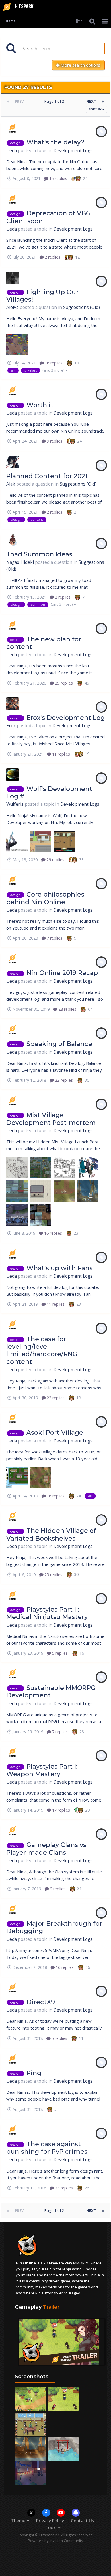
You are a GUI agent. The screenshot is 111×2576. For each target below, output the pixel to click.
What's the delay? (55, 142)
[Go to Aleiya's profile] (13, 278)
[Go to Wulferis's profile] (13, 775)
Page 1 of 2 (55, 101)
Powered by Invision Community (55, 2541)
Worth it (40, 405)
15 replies (58, 178)
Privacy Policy (50, 2521)
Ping (34, 2073)
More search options (80, 65)
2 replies (52, 257)
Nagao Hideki (20, 562)
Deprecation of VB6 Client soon (48, 217)
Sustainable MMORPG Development (51, 1692)
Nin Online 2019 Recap (62, 973)
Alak (11, 484)
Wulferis (15, 804)
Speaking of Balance (59, 1044)
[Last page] (103, 101)
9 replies (54, 441)
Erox (11, 726)
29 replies (55, 860)
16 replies (53, 363)
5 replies (59, 1653)
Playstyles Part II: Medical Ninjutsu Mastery (47, 1613)
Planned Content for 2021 (47, 476)
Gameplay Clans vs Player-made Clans (46, 1849)
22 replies (63, 1080)
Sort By (96, 109)
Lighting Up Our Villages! (42, 296)
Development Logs (73, 151)
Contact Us (83, 2521)
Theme (19, 2521)
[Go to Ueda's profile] (13, 128)
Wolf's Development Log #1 (49, 793)
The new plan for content (44, 643)
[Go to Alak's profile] (13, 462)
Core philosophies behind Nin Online (45, 898)
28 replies (67, 1009)
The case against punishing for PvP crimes (47, 2148)
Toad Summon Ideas (39, 554)
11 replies (60, 754)
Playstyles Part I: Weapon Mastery (42, 1770)
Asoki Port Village (55, 1433)
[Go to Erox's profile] (13, 704)
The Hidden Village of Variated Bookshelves (51, 1534)
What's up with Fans (59, 1268)
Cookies (53, 2528)
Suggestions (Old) (82, 307)
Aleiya (12, 307)
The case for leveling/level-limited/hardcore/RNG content (42, 1350)
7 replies (54, 938)
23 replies (63, 2188)
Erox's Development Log (66, 718)
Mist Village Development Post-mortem (51, 1119)
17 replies (60, 1810)
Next (91, 101)
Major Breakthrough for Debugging (54, 1927)
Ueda (12, 151)
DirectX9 (41, 2002)
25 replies (63, 683)
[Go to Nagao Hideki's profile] (13, 540)
